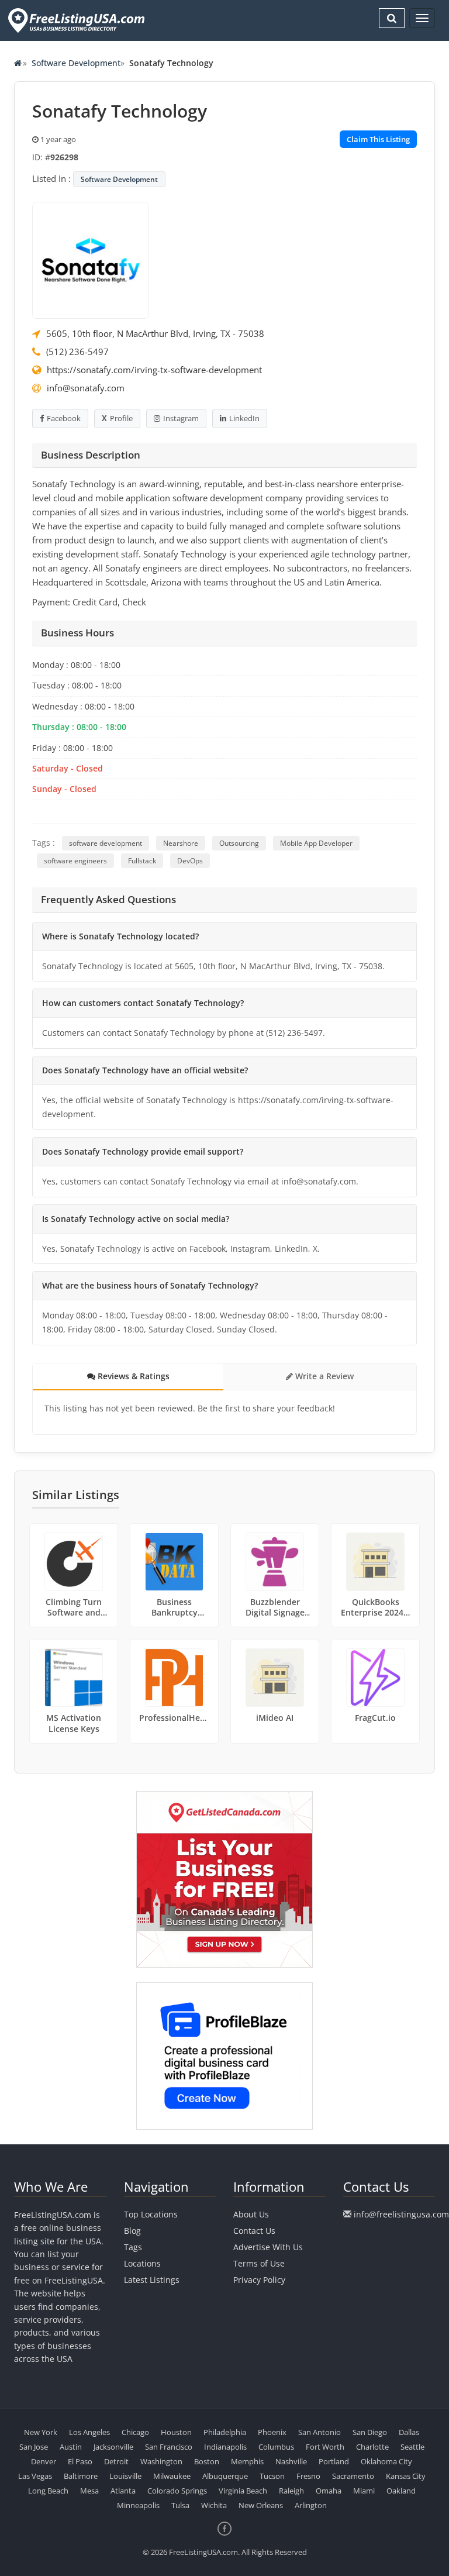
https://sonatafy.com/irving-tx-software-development (154, 370)
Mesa (89, 2491)
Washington (161, 2461)
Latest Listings (152, 2280)
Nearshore (181, 843)
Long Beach (48, 2491)
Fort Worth (325, 2447)
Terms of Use (259, 2263)
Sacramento (353, 2476)
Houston (176, 2432)
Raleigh (291, 2491)
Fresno (308, 2476)
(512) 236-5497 (77, 352)
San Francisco (169, 2447)
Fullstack (142, 861)
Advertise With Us (268, 2247)
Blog (132, 2231)
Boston (207, 2461)
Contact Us (254, 2231)
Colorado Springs (177, 2491)
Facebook (64, 418)
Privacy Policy (259, 2280)
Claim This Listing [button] (378, 139)
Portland (334, 2461)
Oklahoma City (386, 2461)
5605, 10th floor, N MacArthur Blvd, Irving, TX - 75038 (155, 333)
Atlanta (123, 2491)
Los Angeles (89, 2432)
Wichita (214, 2505)
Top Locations (151, 2214)
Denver (44, 2461)
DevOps (190, 861)
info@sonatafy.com (86, 388)
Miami (364, 2491)
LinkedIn (244, 418)
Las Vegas (35, 2476)
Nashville (291, 2461)
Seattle (412, 2447)
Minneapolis (138, 2505)
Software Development (76, 63)
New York (41, 2432)
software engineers (75, 861)
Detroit (116, 2461)
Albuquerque (225, 2476)
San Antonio (320, 2432)
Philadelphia (225, 2432)
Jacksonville (113, 2447)
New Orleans (261, 2505)
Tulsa (180, 2505)
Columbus (276, 2447)
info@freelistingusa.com (401, 2214)
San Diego (370, 2432)
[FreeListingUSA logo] (75, 20)
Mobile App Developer (316, 843)
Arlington (311, 2505)
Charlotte (372, 2447)
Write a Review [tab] (323, 1376)
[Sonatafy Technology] (91, 259)
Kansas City (406, 2476)
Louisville (125, 2476)
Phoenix (272, 2432)
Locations (142, 2263)
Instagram (181, 418)
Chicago (135, 2432)
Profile (121, 418)
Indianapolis (225, 2447)
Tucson (272, 2476)
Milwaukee (172, 2476)
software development (106, 843)
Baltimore (81, 2476)
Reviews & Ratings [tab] (132, 1376)
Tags (133, 2247)
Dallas (409, 2432)
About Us (251, 2214)
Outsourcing (239, 843)
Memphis (247, 2461)
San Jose (34, 2447)
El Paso (80, 2461)
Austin (71, 2447)
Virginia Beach (243, 2491)
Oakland (401, 2491)
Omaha (329, 2491)
